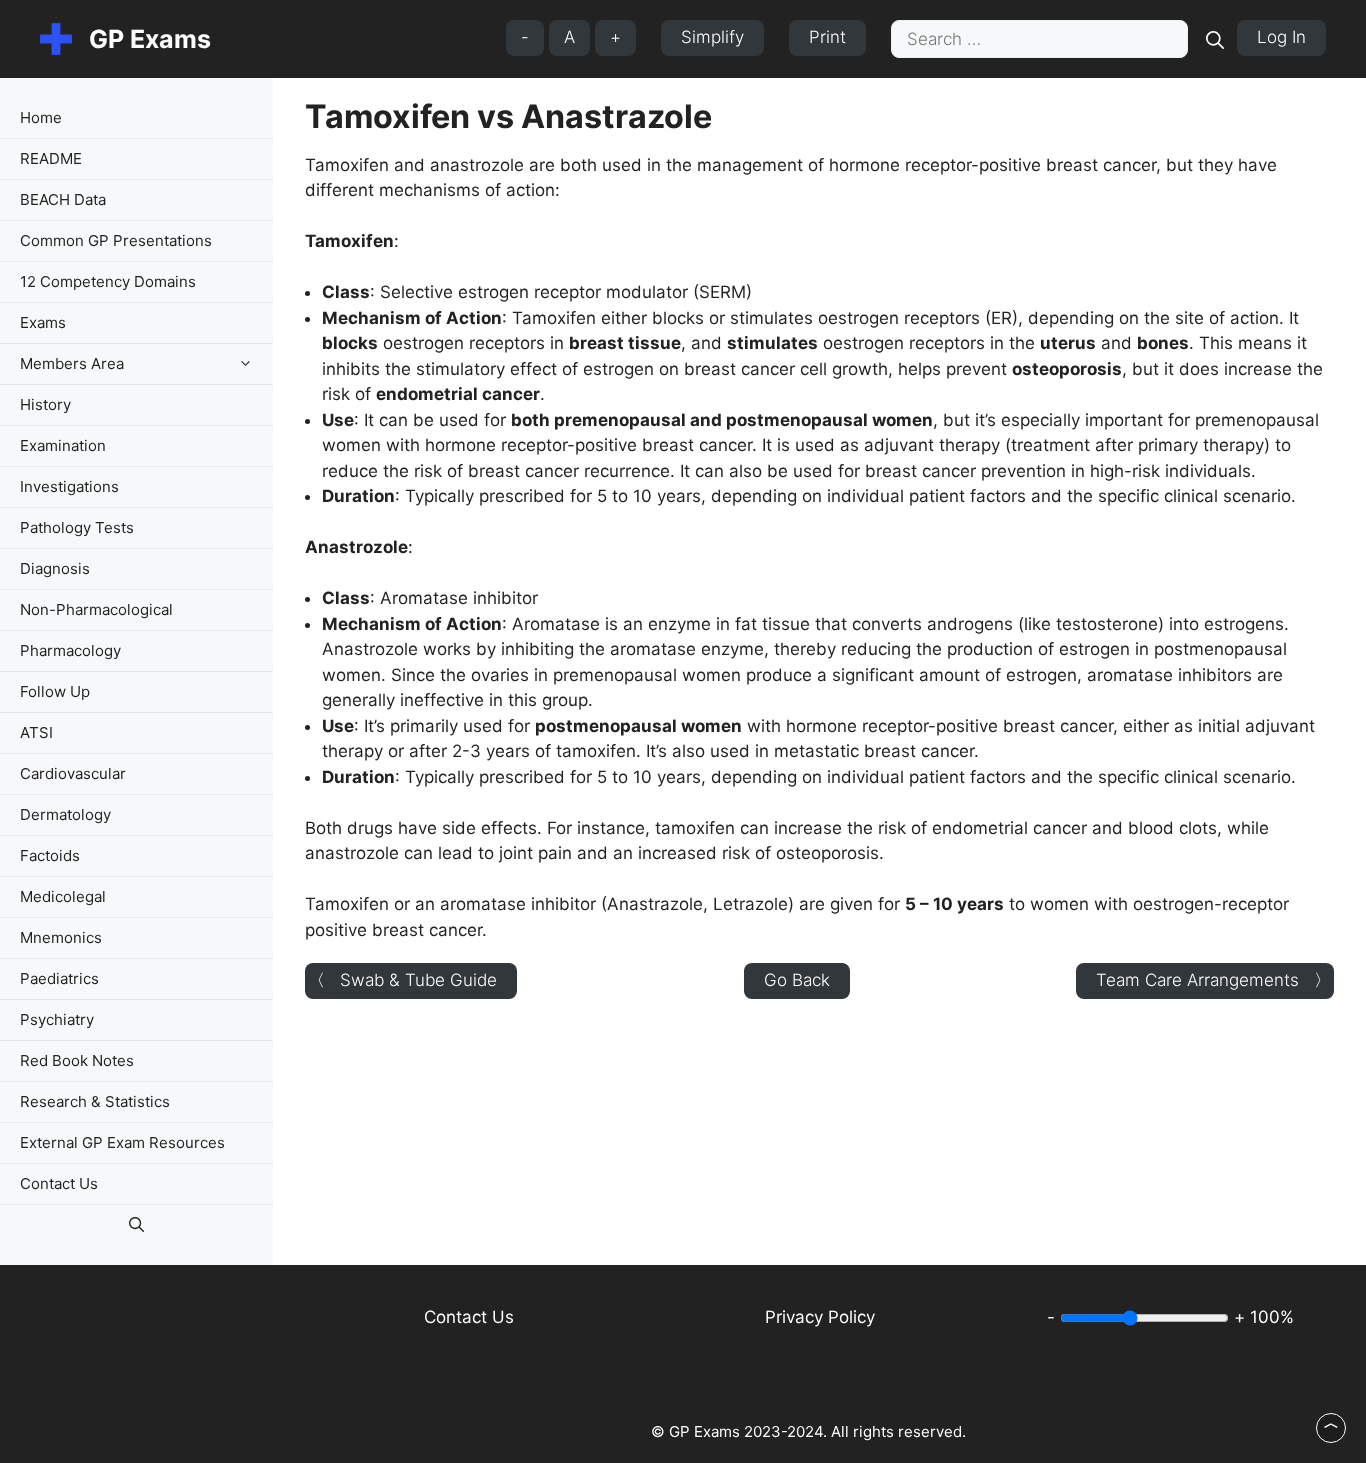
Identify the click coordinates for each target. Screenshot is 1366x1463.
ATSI (36, 732)
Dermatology (65, 814)
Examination (63, 445)
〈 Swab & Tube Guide (402, 980)
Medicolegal (63, 896)
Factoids (50, 855)
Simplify (712, 37)
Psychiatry (57, 1019)
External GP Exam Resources (122, 1142)
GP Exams (150, 39)
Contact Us (59, 1183)
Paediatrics (59, 978)
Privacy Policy (820, 1317)
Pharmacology (70, 650)
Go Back (797, 980)
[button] (250, 364)
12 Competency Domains (108, 281)
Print (827, 37)
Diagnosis (55, 568)
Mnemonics (61, 937)
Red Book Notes (77, 1060)
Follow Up (55, 691)
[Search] (1215, 39)
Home (41, 117)
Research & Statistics (95, 1101)
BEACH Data (63, 199)
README (51, 158)
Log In (1281, 37)
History (45, 404)
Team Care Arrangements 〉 (1213, 980)
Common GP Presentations (116, 240)
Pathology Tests (77, 527)
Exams (43, 322)
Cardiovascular (73, 773)
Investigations (69, 486)
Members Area (72, 363)
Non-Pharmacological (96, 609)
